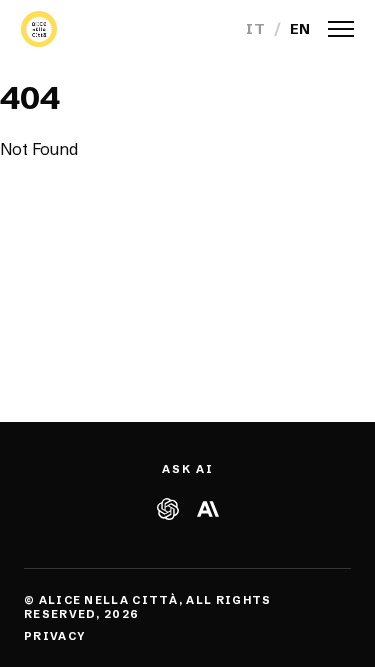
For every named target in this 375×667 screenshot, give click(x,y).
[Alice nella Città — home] (39, 29)
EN (300, 29)
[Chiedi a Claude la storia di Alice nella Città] (207, 509)
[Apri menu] (341, 29)
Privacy (54, 636)
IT (255, 29)
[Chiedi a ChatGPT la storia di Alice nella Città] (168, 509)
